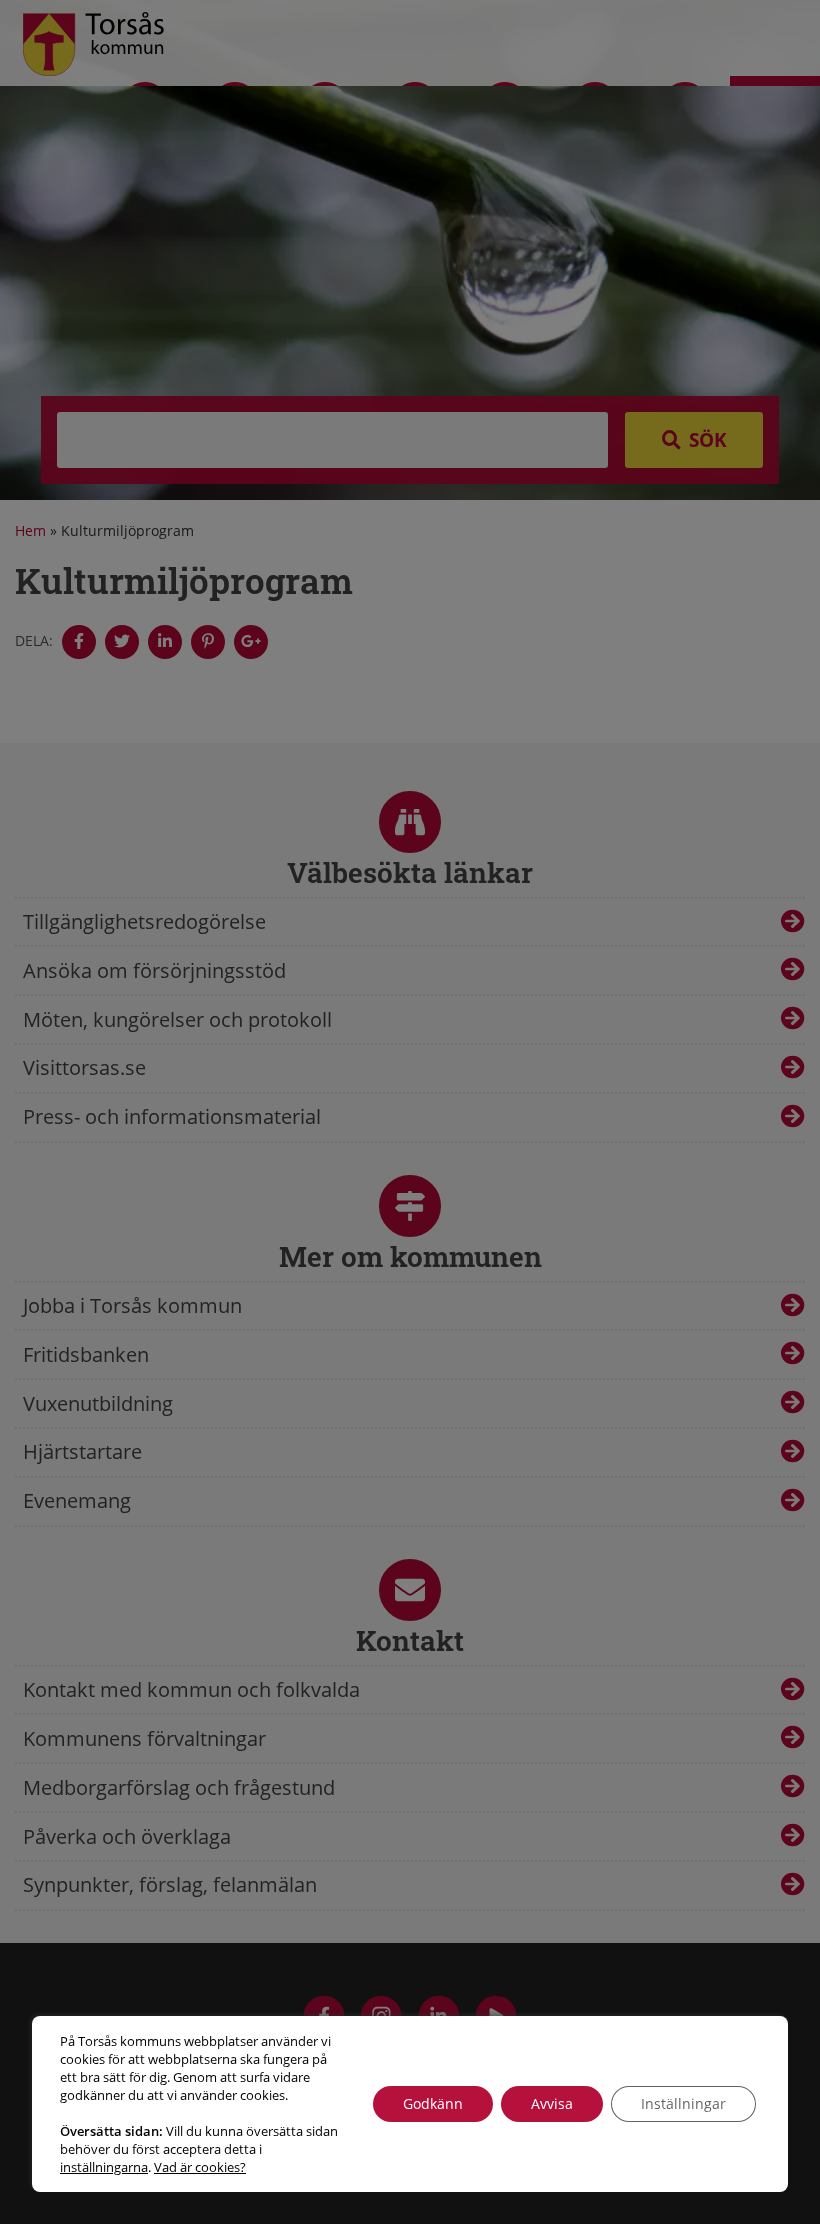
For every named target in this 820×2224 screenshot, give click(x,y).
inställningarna (104, 2167)
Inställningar (683, 2103)
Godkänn (433, 2103)
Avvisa (552, 2103)
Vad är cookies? (200, 2167)
